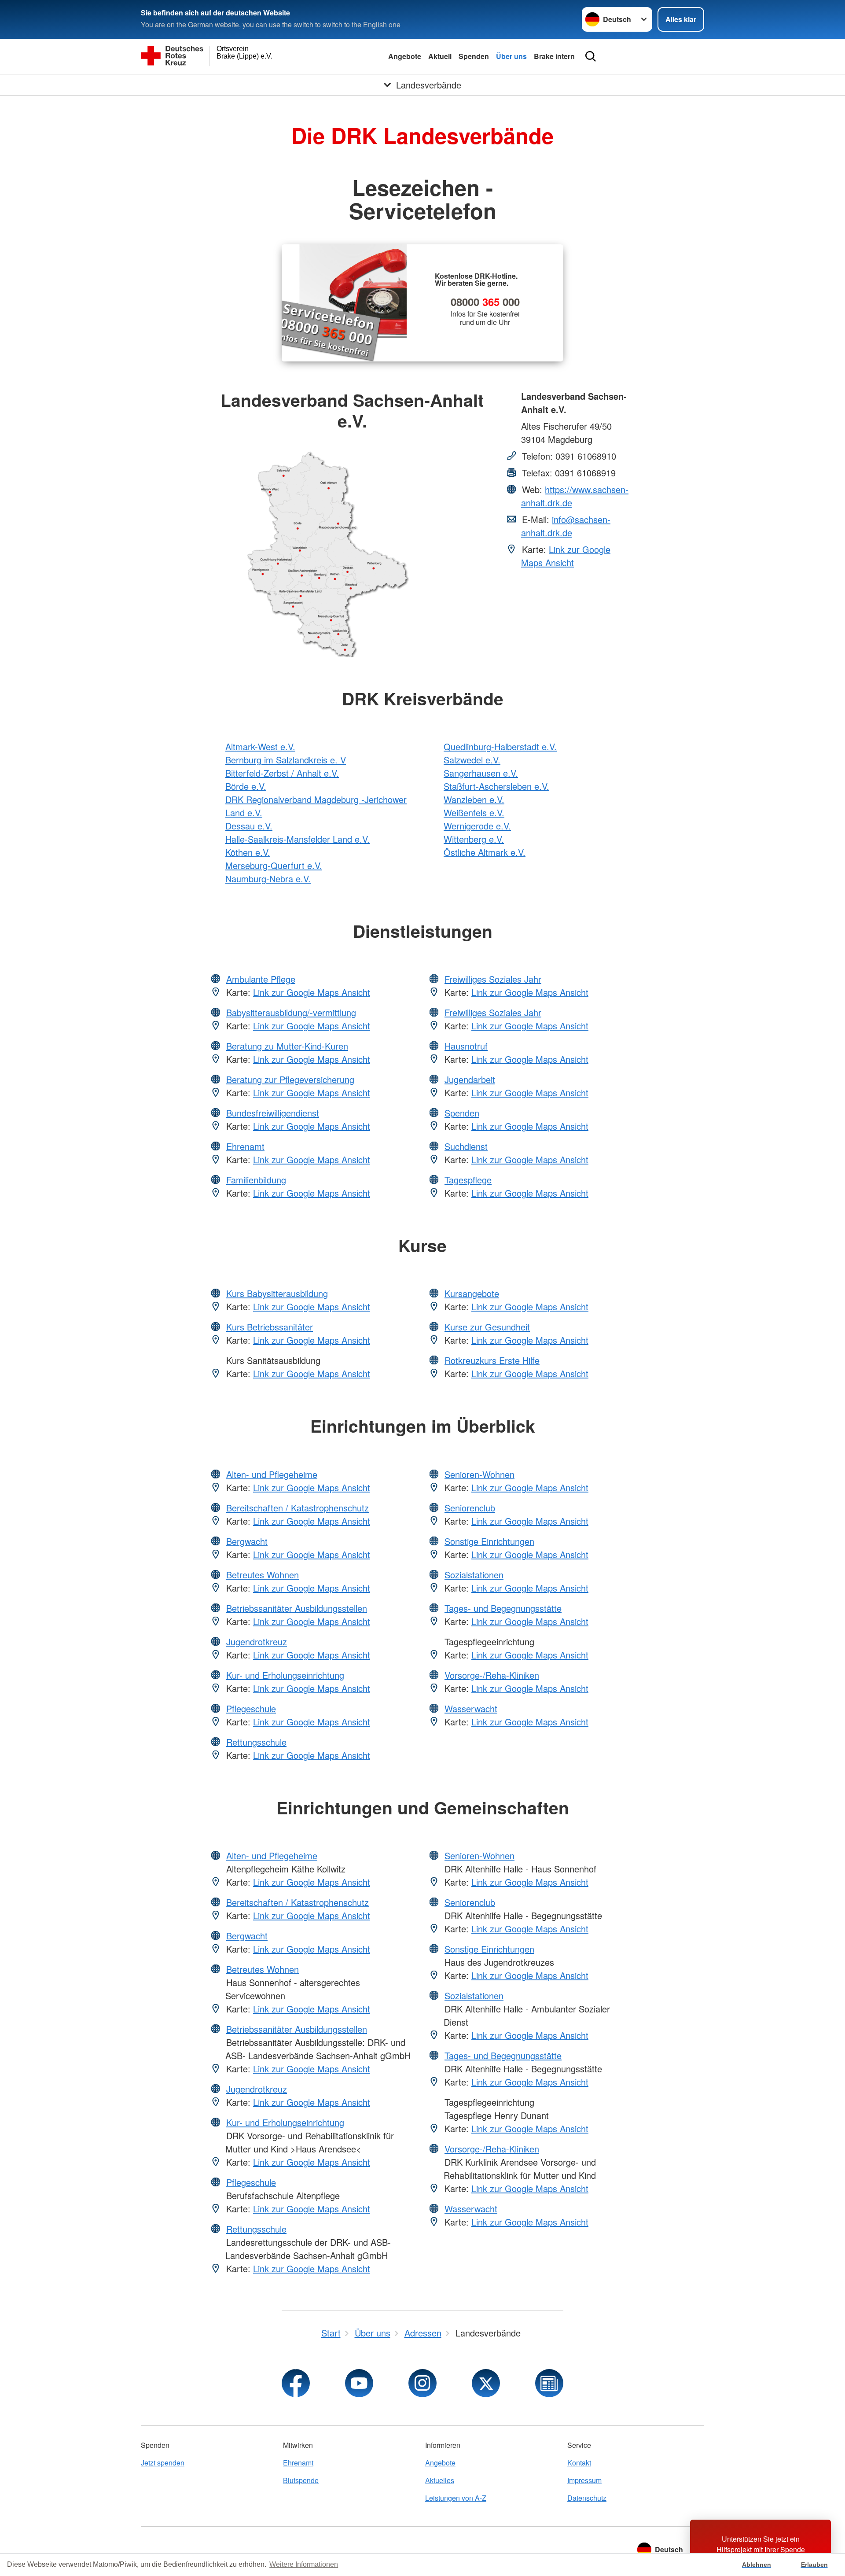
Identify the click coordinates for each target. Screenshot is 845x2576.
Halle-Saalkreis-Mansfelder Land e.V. (298, 839)
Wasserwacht (471, 1708)
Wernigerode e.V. (477, 826)
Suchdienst (466, 1146)
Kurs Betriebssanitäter (270, 1327)
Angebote (405, 56)
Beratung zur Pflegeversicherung (290, 1079)
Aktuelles (440, 2480)
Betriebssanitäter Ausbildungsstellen (297, 1608)
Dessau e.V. (249, 826)
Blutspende (301, 2480)
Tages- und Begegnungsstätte (503, 1608)
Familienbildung (256, 1180)
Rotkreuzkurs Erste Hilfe (492, 1360)
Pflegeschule (251, 1708)
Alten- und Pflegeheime (272, 1474)
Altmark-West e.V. (260, 746)
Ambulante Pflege (261, 979)
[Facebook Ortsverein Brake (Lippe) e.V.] (296, 2383)
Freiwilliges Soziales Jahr (493, 979)
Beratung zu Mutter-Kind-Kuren (287, 1046)
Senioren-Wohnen (479, 1474)
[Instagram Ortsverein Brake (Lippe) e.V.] (422, 2383)
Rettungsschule (256, 1742)
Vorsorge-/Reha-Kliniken (492, 1675)
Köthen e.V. (248, 852)
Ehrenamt (245, 1146)
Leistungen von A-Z (456, 2498)
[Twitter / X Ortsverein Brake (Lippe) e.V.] (486, 2383)
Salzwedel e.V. (472, 760)
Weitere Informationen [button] (304, 2564)
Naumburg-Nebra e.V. (268, 879)
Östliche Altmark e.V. (485, 852)
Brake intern (554, 56)
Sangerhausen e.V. (481, 773)
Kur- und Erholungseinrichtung (285, 1675)
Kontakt (579, 2463)
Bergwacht (247, 1541)
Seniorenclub (470, 1508)
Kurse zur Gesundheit (487, 1327)
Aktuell (440, 56)
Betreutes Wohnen (263, 1575)
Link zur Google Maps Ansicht (566, 556)
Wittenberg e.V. (474, 839)
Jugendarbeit (470, 1079)
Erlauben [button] (814, 2565)
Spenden (474, 56)
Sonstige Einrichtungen (489, 1541)
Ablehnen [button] (757, 2565)
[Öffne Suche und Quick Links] (591, 56)
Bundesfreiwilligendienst (273, 1113)
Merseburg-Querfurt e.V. (274, 865)
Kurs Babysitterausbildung (277, 1293)
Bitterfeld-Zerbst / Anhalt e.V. (282, 773)
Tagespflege (468, 1180)
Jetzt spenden (163, 2463)
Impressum (584, 2480)
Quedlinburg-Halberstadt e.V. (500, 746)
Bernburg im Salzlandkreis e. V (286, 760)
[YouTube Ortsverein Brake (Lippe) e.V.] (359, 2383)
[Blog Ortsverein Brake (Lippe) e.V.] (549, 2383)
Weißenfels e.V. (474, 813)
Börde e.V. (246, 786)
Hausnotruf (466, 1046)
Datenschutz (587, 2498)
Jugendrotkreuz (257, 1642)
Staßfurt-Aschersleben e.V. (496, 786)
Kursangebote (472, 1293)
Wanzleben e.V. (474, 799)
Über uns (511, 56)
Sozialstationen (474, 1575)
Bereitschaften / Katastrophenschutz (298, 1508)
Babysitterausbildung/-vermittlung (291, 1012)
